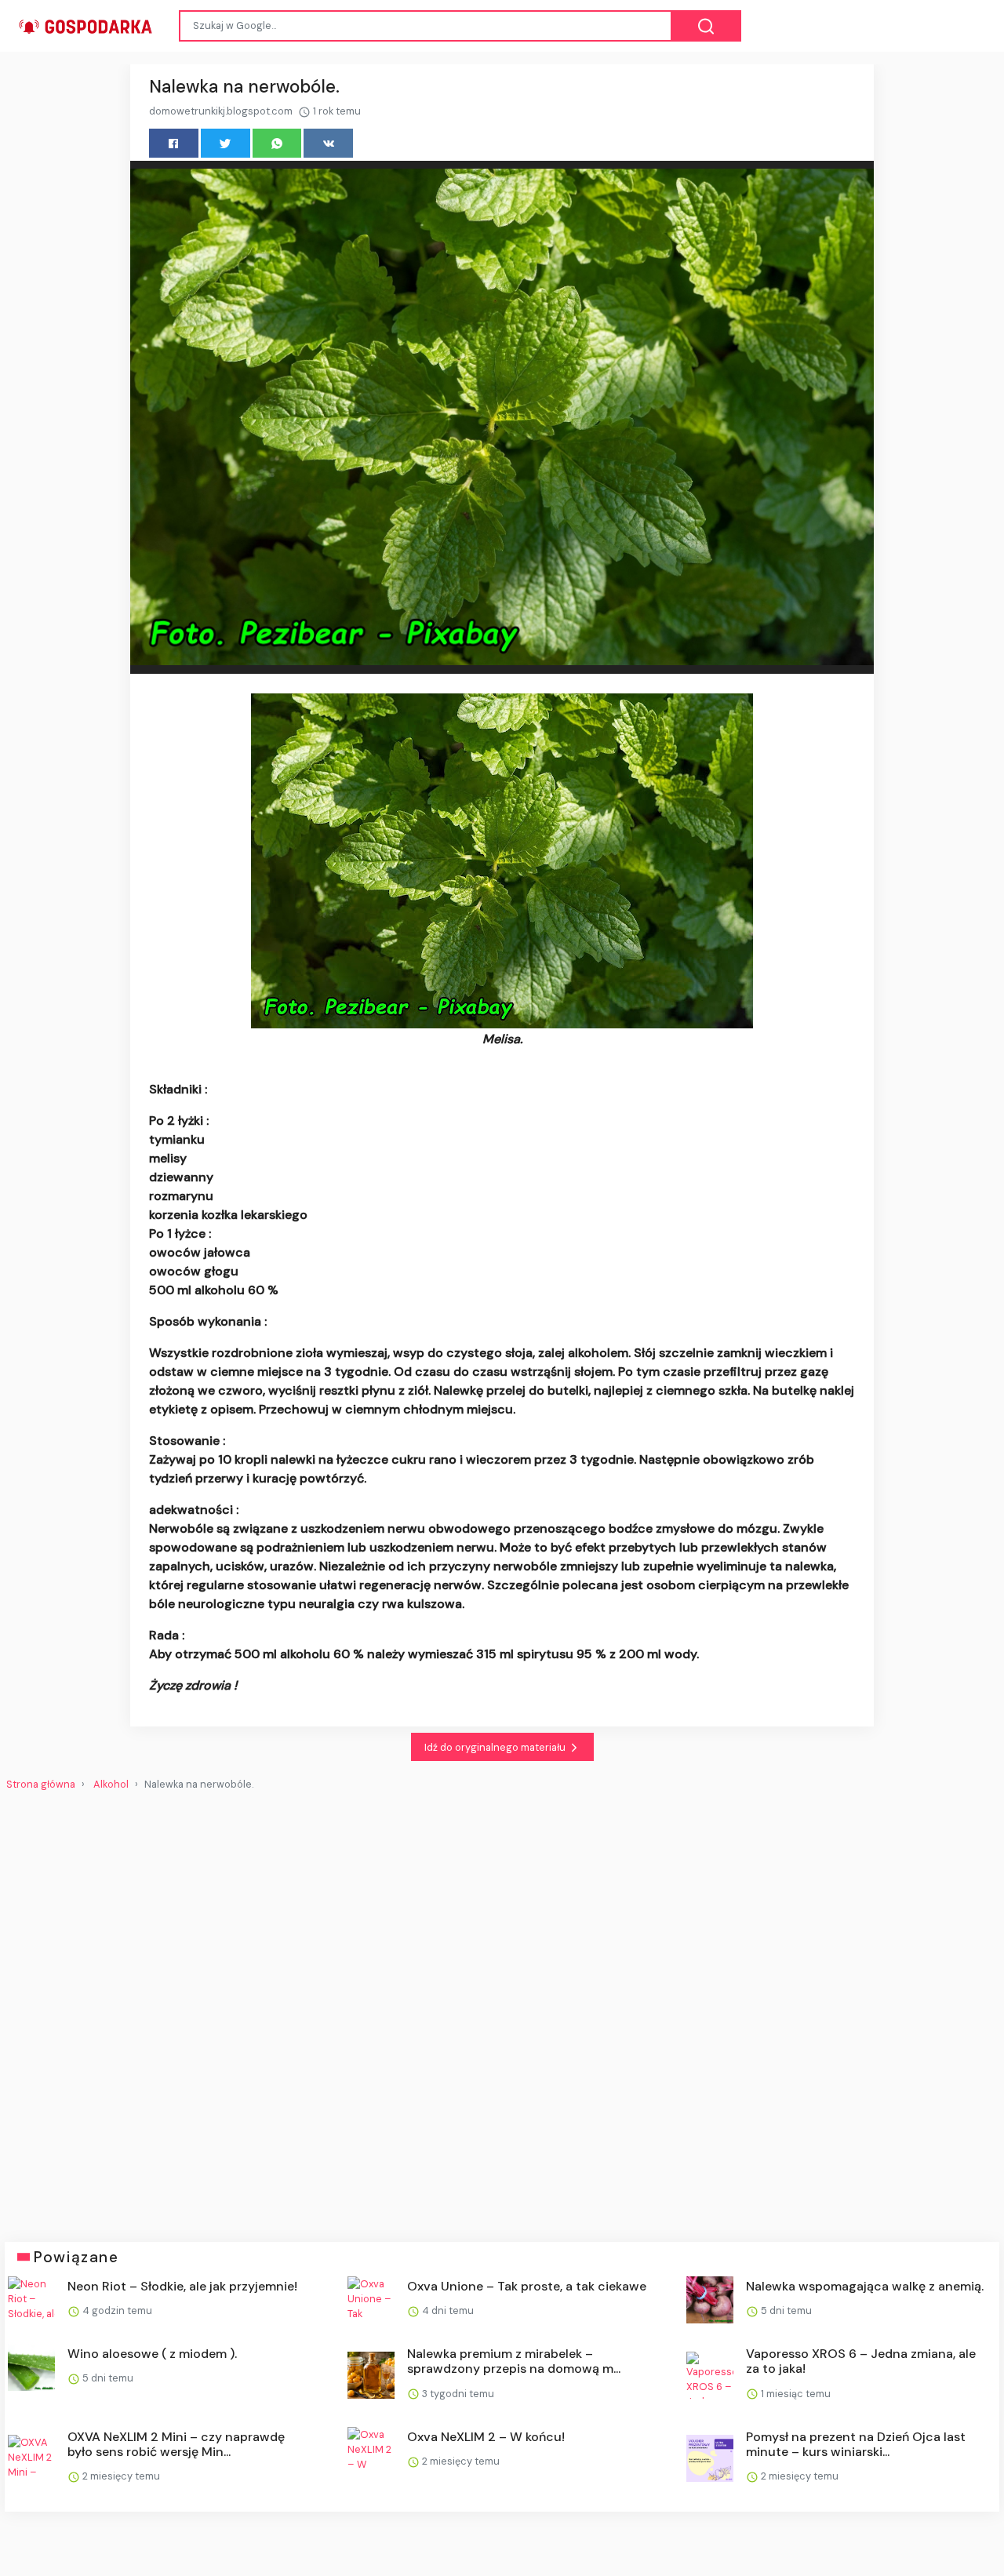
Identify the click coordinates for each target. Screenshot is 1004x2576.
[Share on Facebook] (174, 143)
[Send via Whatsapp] (277, 143)
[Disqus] (502, 2010)
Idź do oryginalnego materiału (496, 1747)
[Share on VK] (328, 143)
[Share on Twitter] (226, 143)
